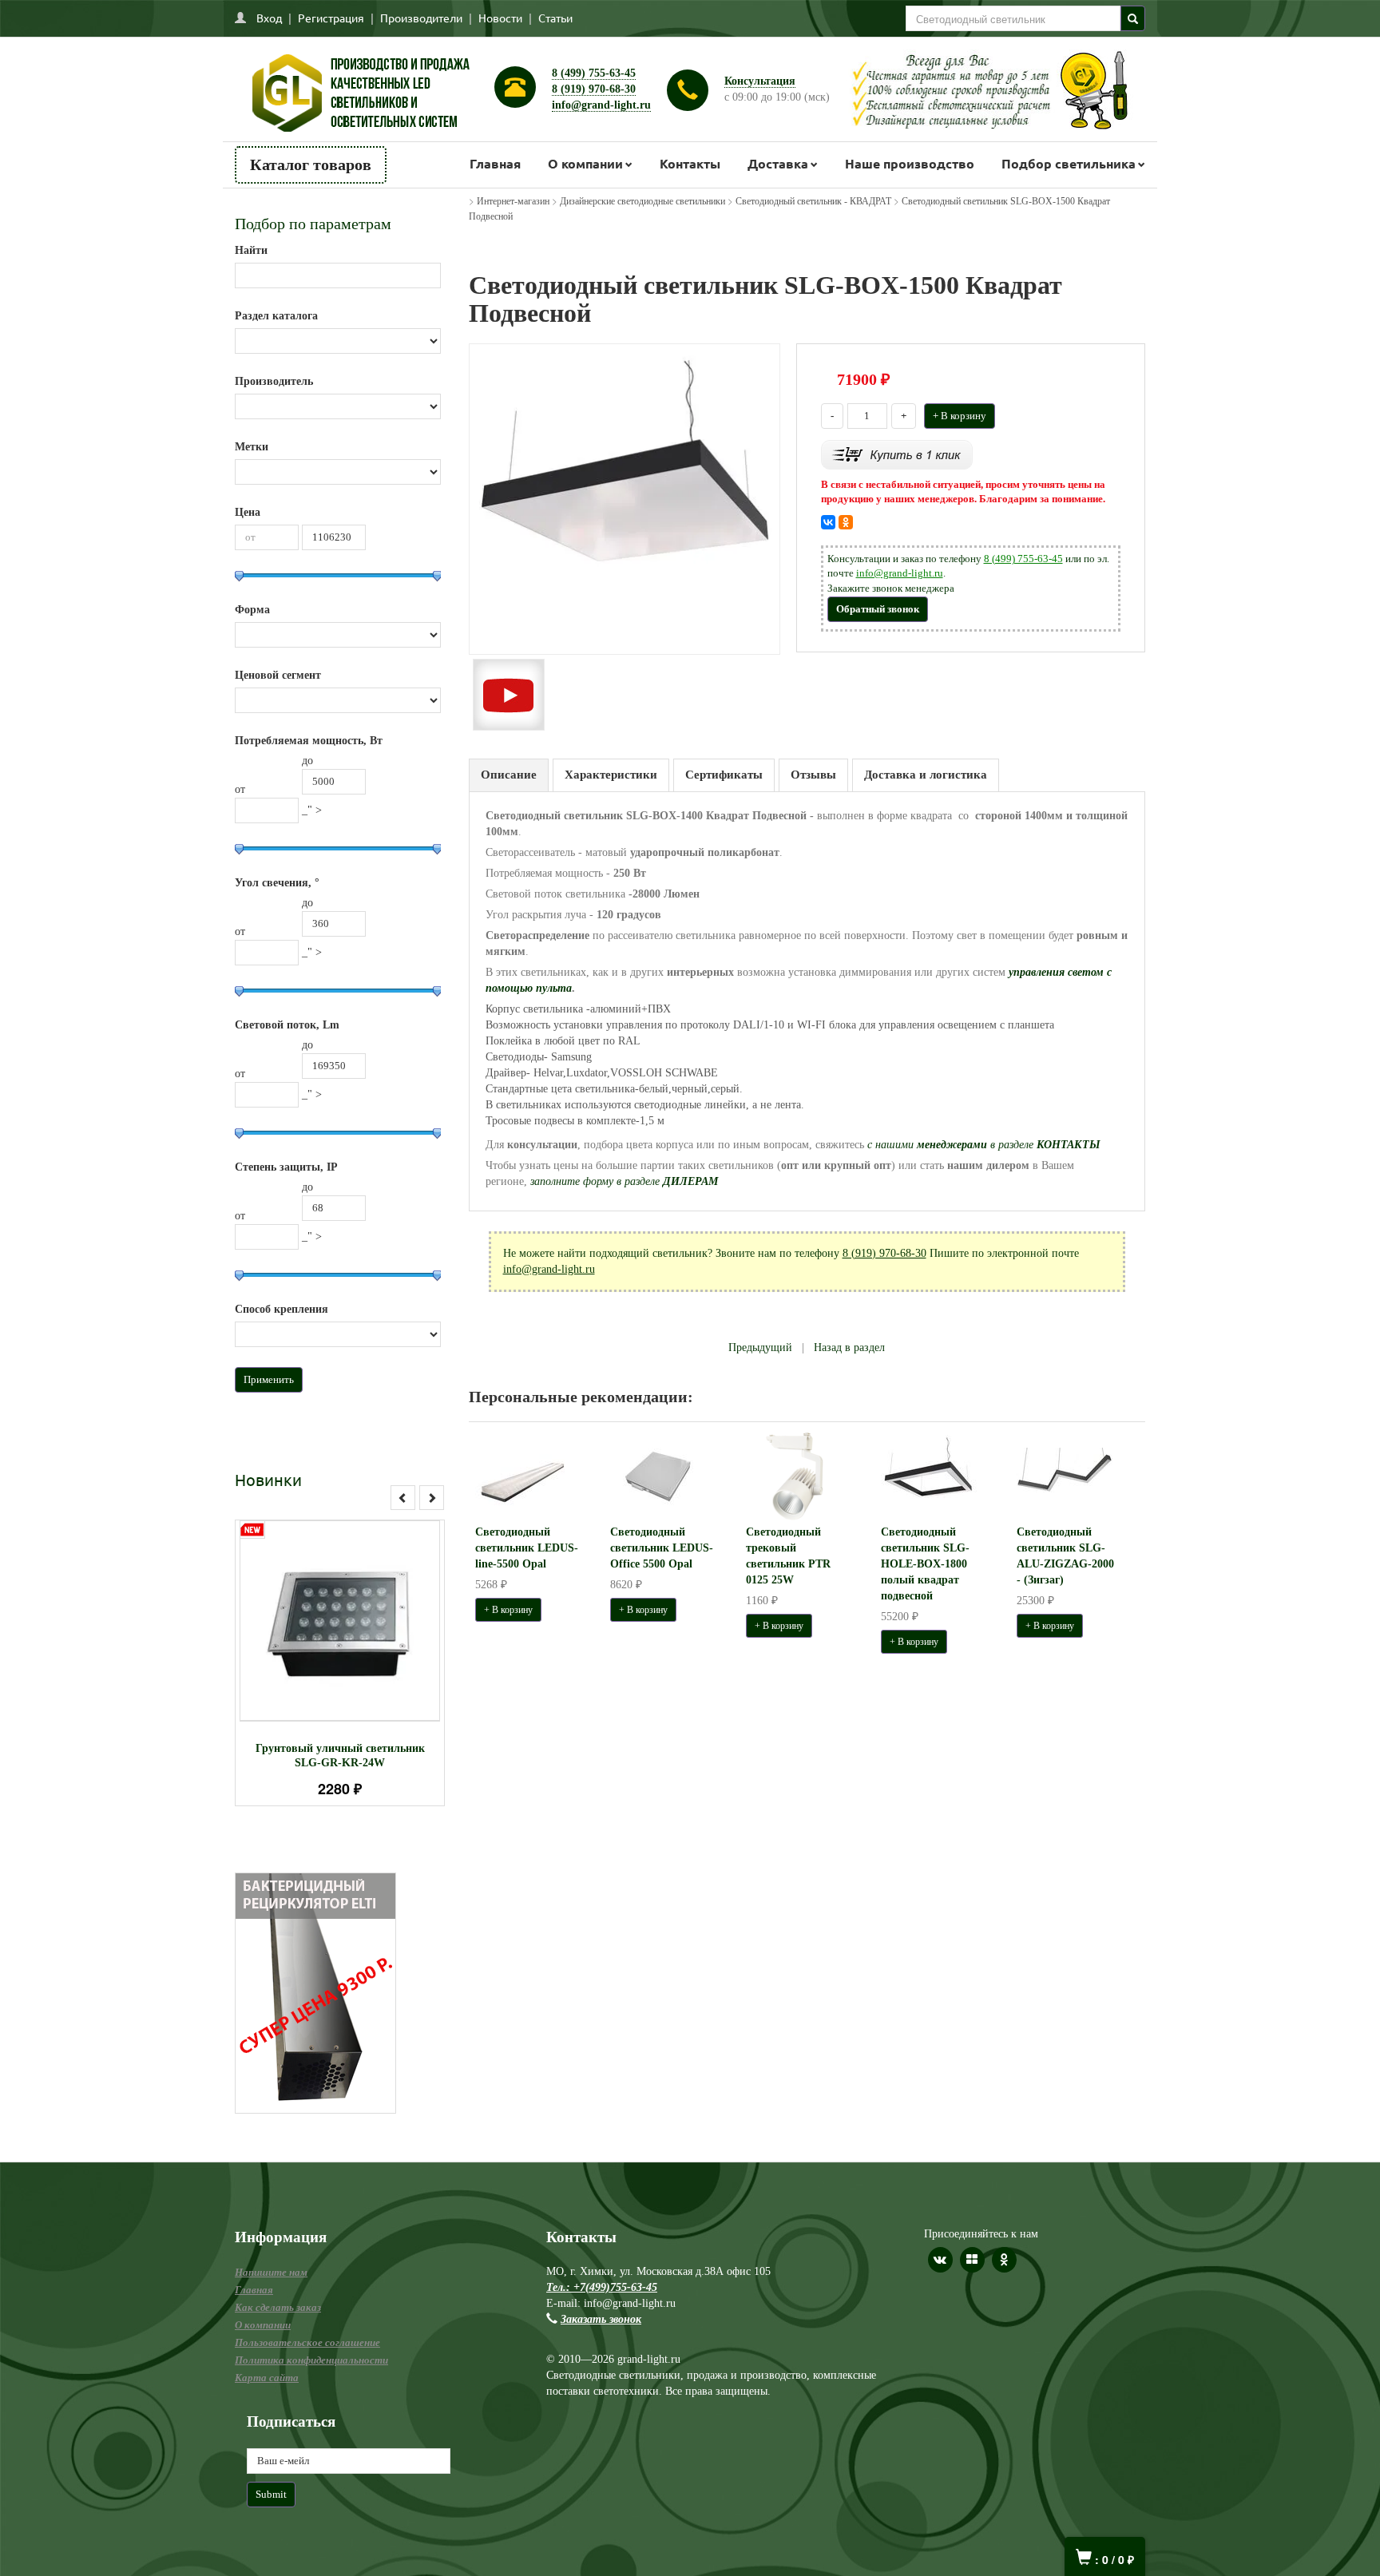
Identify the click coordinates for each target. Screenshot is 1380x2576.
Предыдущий (760, 1347)
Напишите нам (271, 2272)
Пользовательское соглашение (307, 2342)
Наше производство (910, 163)
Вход (269, 18)
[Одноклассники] (846, 522)
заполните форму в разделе (624, 1181)
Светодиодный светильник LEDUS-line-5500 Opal (527, 1548)
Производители (421, 18)
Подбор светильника (1069, 163)
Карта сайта (267, 2378)
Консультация (760, 81)
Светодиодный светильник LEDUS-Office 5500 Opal (662, 1548)
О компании (585, 163)
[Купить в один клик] (897, 453)
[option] (340, 1663)
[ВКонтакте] (828, 522)
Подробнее (361, 1613)
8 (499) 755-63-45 (594, 73)
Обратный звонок (878, 609)
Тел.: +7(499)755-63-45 (602, 2287)
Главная (495, 163)
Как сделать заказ (278, 2307)
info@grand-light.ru (601, 105)
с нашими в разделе (984, 1145)
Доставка (778, 163)
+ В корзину (960, 416)
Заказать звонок (601, 2319)
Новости (500, 18)
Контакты (690, 163)
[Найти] (1133, 18)
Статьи (555, 18)
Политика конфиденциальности (311, 2360)
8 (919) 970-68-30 (594, 89)
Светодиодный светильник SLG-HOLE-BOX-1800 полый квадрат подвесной (925, 1564)
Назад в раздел (849, 1347)
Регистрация (331, 18)
